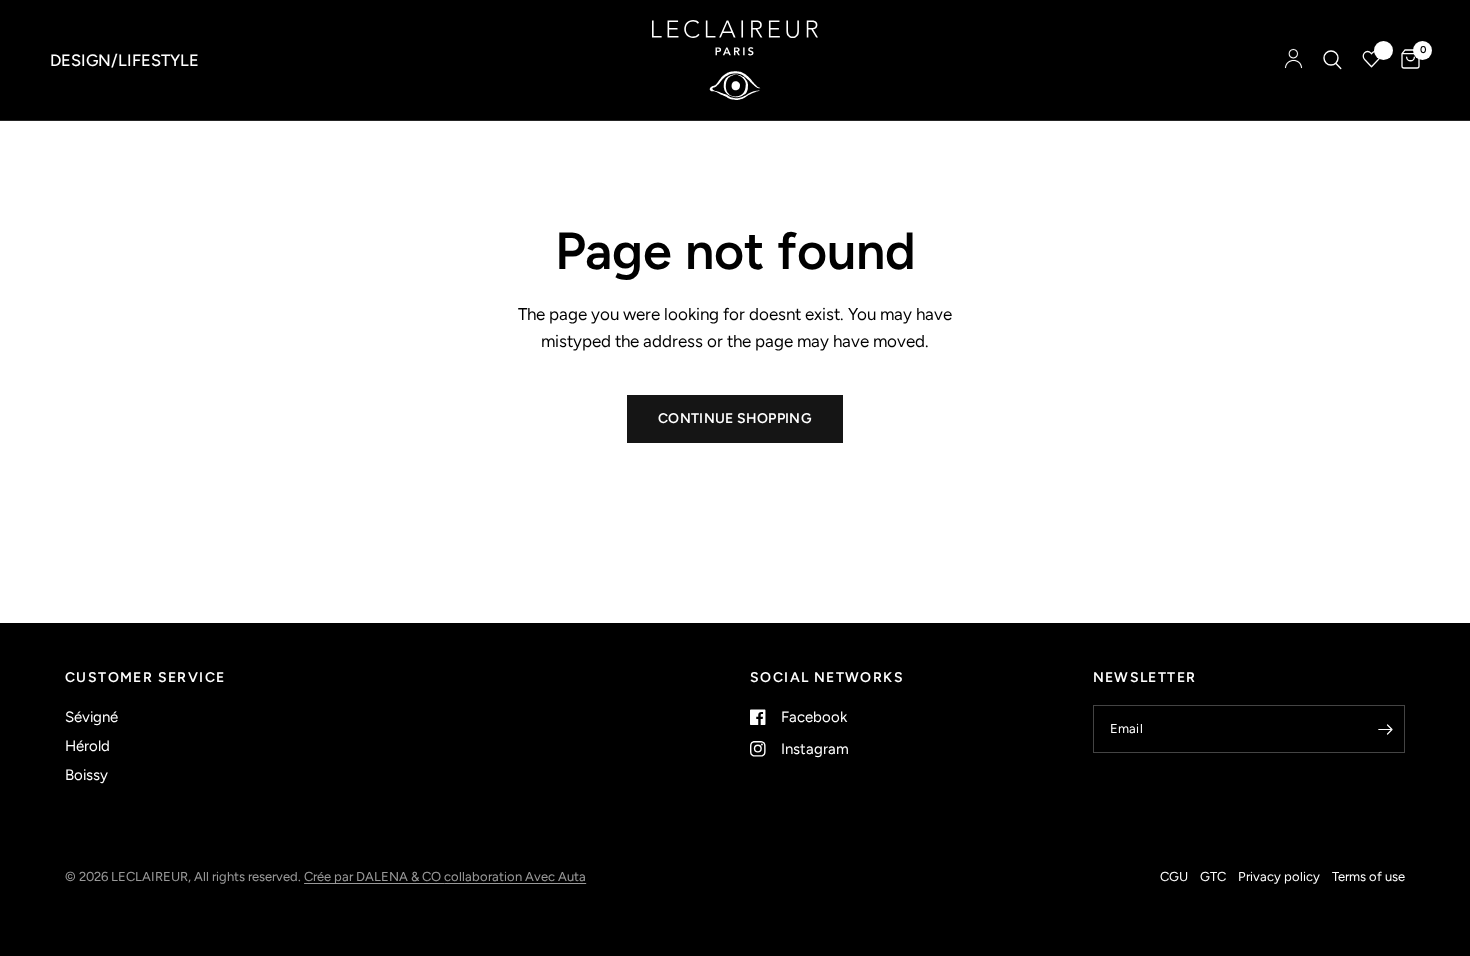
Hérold (87, 746)
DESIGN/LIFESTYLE (124, 60)
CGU (1174, 876)
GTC (1213, 876)
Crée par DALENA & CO (374, 876)
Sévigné (91, 717)
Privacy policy (1279, 876)
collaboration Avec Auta (515, 876)
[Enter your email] (1385, 729)
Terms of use (1368, 876)
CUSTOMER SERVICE (145, 678)
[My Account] (1293, 60)
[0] (1405, 60)
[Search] (1332, 60)
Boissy (86, 775)
